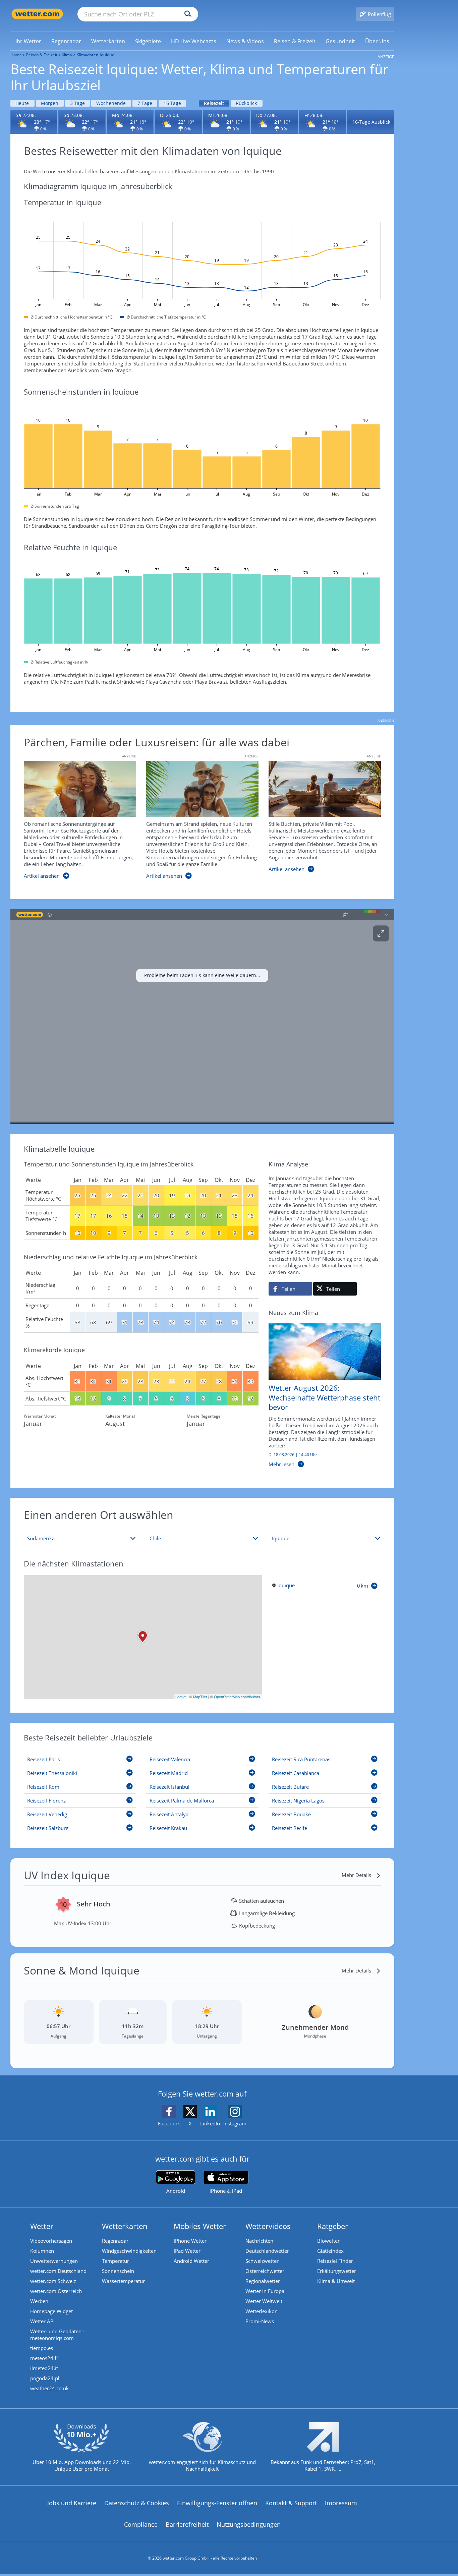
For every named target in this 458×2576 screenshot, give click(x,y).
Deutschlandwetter (267, 2251)
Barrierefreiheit (187, 2524)
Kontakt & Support (291, 2503)
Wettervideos (268, 2226)
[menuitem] (28, 41)
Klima (67, 55)
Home (16, 55)
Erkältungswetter (337, 2271)
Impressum (341, 2503)
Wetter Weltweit (264, 2301)
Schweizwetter (262, 2261)
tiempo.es (42, 2348)
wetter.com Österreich (56, 2291)
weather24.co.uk (49, 2388)
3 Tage (77, 103)
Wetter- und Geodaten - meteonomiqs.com (57, 2335)
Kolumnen (42, 2251)
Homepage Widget (51, 2311)
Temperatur (116, 2261)
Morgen (50, 103)
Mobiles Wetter (200, 2226)
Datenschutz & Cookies (137, 2503)
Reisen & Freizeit (42, 55)
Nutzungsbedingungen (249, 2524)
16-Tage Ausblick (371, 122)
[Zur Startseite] (37, 14)
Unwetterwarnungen (54, 2261)
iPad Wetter (187, 2251)
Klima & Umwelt (336, 2281)
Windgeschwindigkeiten (129, 2251)
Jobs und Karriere (72, 2503)
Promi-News (260, 2321)
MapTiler (200, 1697)
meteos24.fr (44, 2358)
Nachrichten (259, 2241)
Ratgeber (333, 2226)
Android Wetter (191, 2261)
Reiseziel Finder (335, 2261)
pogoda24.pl (45, 2378)
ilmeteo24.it (44, 2368)
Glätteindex (330, 2251)
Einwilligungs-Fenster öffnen (217, 2503)
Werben (39, 2301)
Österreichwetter (265, 2271)
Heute (22, 103)
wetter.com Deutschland (58, 2271)
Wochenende (111, 103)
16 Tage (172, 103)
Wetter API (42, 2321)
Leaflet (181, 1697)
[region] (202, 1017)
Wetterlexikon (262, 2311)
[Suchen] (186, 14)
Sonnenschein (118, 2271)
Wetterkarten (125, 2226)
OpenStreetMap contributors (237, 1697)
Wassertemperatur (123, 2281)
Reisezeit (214, 103)
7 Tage (145, 103)
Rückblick (246, 103)
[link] (28, 41)
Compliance (141, 2524)
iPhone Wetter (190, 2241)
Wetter (42, 2226)
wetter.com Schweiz (53, 2281)
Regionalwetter (263, 2281)
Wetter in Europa (265, 2291)
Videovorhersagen (51, 2241)
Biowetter (328, 2241)
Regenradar (115, 2241)
